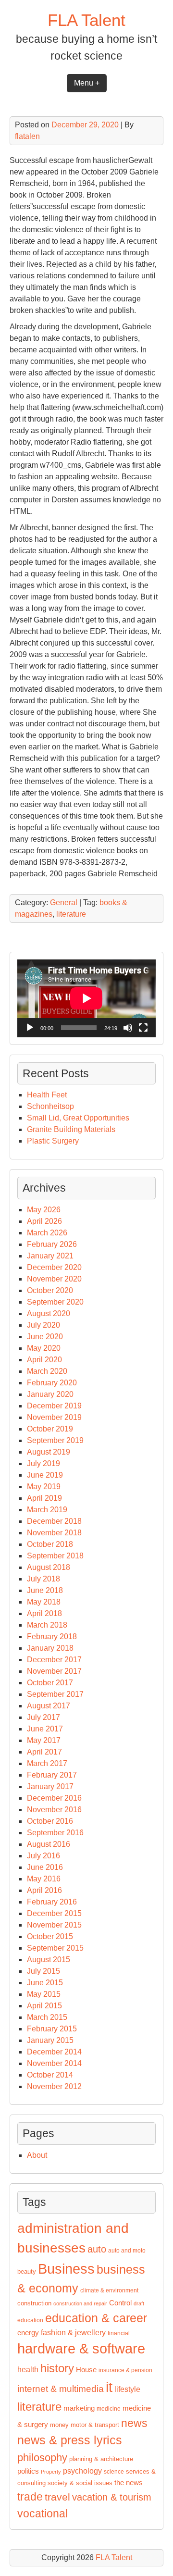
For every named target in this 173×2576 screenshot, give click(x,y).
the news (129, 2483)
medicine (109, 2409)
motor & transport (95, 2425)
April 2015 (44, 2006)
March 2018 (47, 1625)
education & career (96, 2318)
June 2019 (45, 1475)
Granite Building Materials (71, 1129)
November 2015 (54, 1925)
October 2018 (50, 1544)
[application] (86, 998)
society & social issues (80, 2483)
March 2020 (47, 1371)
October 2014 (50, 2075)
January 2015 (50, 2040)
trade (30, 2497)
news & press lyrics (70, 2440)
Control (120, 2303)
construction (34, 2303)
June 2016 (45, 1867)
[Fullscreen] (143, 1028)
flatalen (27, 136)
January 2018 (50, 1648)
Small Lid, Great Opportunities (78, 1118)
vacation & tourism (112, 2497)
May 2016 (44, 1879)
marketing (79, 2408)
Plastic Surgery (53, 1141)
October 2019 (50, 1429)
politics (28, 2471)
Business (66, 2269)
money (59, 2425)
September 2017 (55, 1694)
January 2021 (50, 1256)
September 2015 (55, 1948)
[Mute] (128, 1028)
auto (97, 2249)
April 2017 (44, 1752)
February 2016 (52, 1902)
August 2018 (49, 1567)
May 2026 (44, 1210)
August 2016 (49, 1844)
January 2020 (50, 1394)
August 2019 (49, 1452)
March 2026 (47, 1233)
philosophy (42, 2458)
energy (28, 2333)
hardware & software (81, 2349)
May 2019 (44, 1487)
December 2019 (54, 1406)
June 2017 (45, 1729)
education (30, 2320)
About (37, 2155)
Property (51, 2472)
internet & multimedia (61, 2389)
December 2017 (54, 1660)
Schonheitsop (50, 1106)
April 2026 (44, 1221)
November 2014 (54, 2063)
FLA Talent (86, 20)
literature (71, 914)
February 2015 (52, 2029)
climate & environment (109, 2290)
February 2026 (52, 1244)
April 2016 (44, 1890)
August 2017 (49, 1706)
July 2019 (43, 1463)
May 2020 (44, 1348)
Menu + (87, 83)
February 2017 (52, 1775)
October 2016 (50, 1821)
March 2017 (47, 1763)
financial (119, 2333)
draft (139, 2303)
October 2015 (50, 1936)
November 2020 (54, 1279)
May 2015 (44, 1994)
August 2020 (49, 1313)
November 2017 (54, 1671)
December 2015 (54, 1913)
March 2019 (47, 1510)
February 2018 (52, 1636)
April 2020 (44, 1360)
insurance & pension (125, 2370)
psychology (82, 2471)
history (57, 2368)
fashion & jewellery (73, 2333)
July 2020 (43, 1325)
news (134, 2423)
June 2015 (45, 1983)
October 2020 (50, 1290)
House (86, 2370)
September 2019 (55, 1440)
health (28, 2370)
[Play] (30, 1028)
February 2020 (52, 1383)
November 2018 (54, 1533)
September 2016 (55, 1833)
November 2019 (54, 1417)
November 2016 (54, 1810)
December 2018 (54, 1521)
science (114, 2472)
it (109, 2387)
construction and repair (80, 2303)
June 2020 (45, 1337)
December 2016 (54, 1798)
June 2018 (45, 1590)
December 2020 (54, 1267)
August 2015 (49, 1960)
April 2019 (44, 1498)
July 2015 (43, 1971)
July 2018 (43, 1579)
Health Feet (47, 1095)
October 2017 (50, 1683)
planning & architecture (101, 2459)
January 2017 (50, 1786)
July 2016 (43, 1856)
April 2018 (44, 1613)
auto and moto (127, 2251)
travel (57, 2497)
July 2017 (43, 1717)
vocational (43, 2514)
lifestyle (127, 2389)
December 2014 (54, 2052)
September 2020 (55, 1302)
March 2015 (47, 2017)
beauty (27, 2271)
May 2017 (44, 1740)
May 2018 (44, 1602)
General (64, 902)
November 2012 (54, 2086)
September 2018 (55, 1556)
